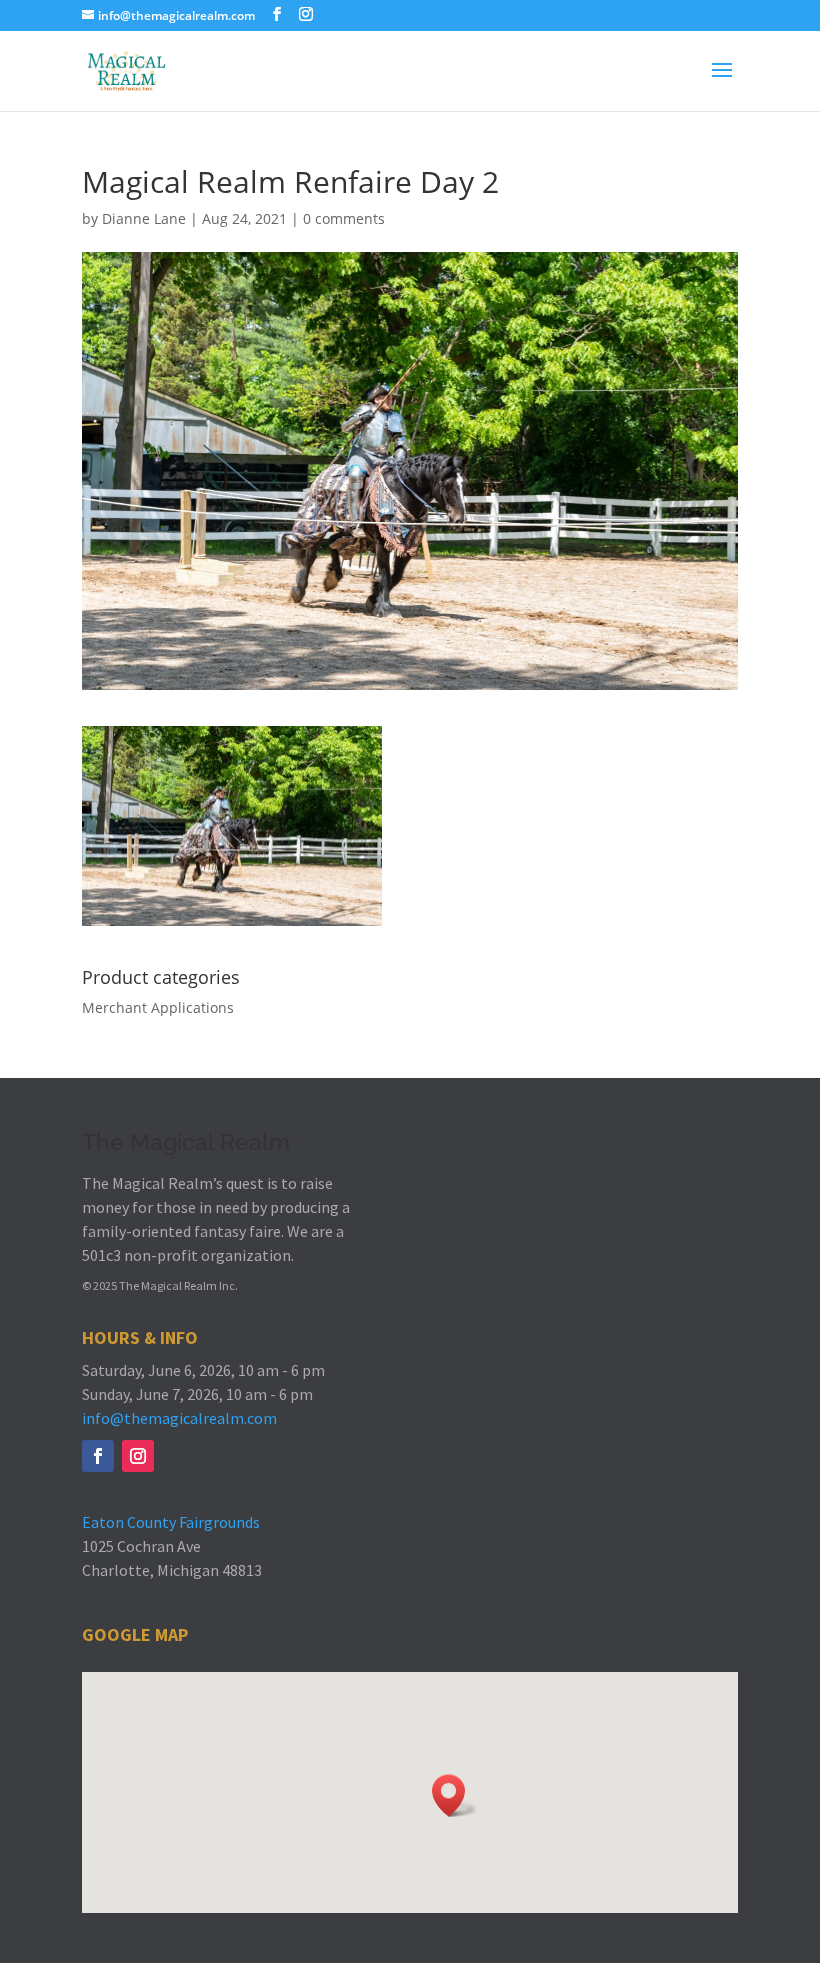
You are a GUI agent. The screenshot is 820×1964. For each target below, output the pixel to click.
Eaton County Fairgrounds (171, 1522)
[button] (455, 1795)
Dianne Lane (144, 218)
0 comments (344, 218)
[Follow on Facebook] (98, 1456)
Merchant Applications (158, 1007)
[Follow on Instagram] (138, 1456)
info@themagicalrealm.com (179, 1418)
